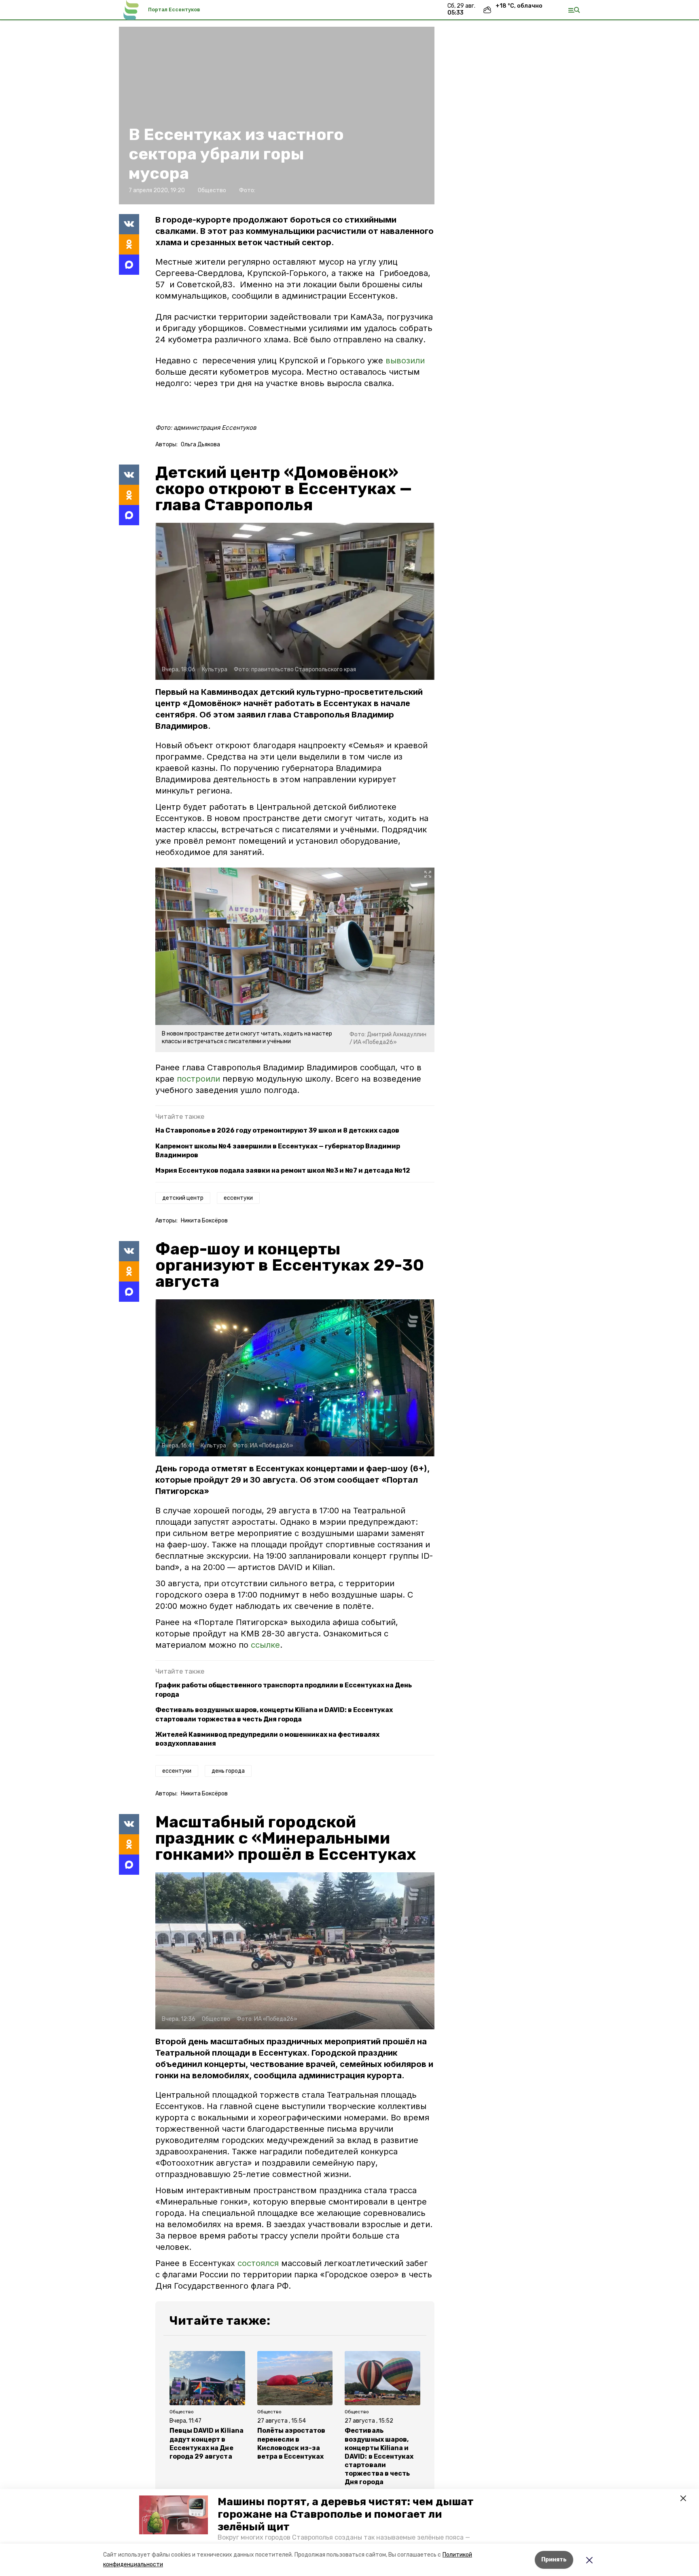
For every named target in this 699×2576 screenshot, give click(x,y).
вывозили (405, 361)
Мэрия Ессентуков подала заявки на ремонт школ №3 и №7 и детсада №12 (283, 1170)
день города (228, 1771)
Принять (554, 2560)
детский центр (183, 1198)
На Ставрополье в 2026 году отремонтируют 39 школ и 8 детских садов (277, 1130)
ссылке (265, 1645)
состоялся (258, 2263)
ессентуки (238, 1198)
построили (198, 1079)
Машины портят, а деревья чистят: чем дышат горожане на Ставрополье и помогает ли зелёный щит (346, 2514)
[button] (174, 2515)
